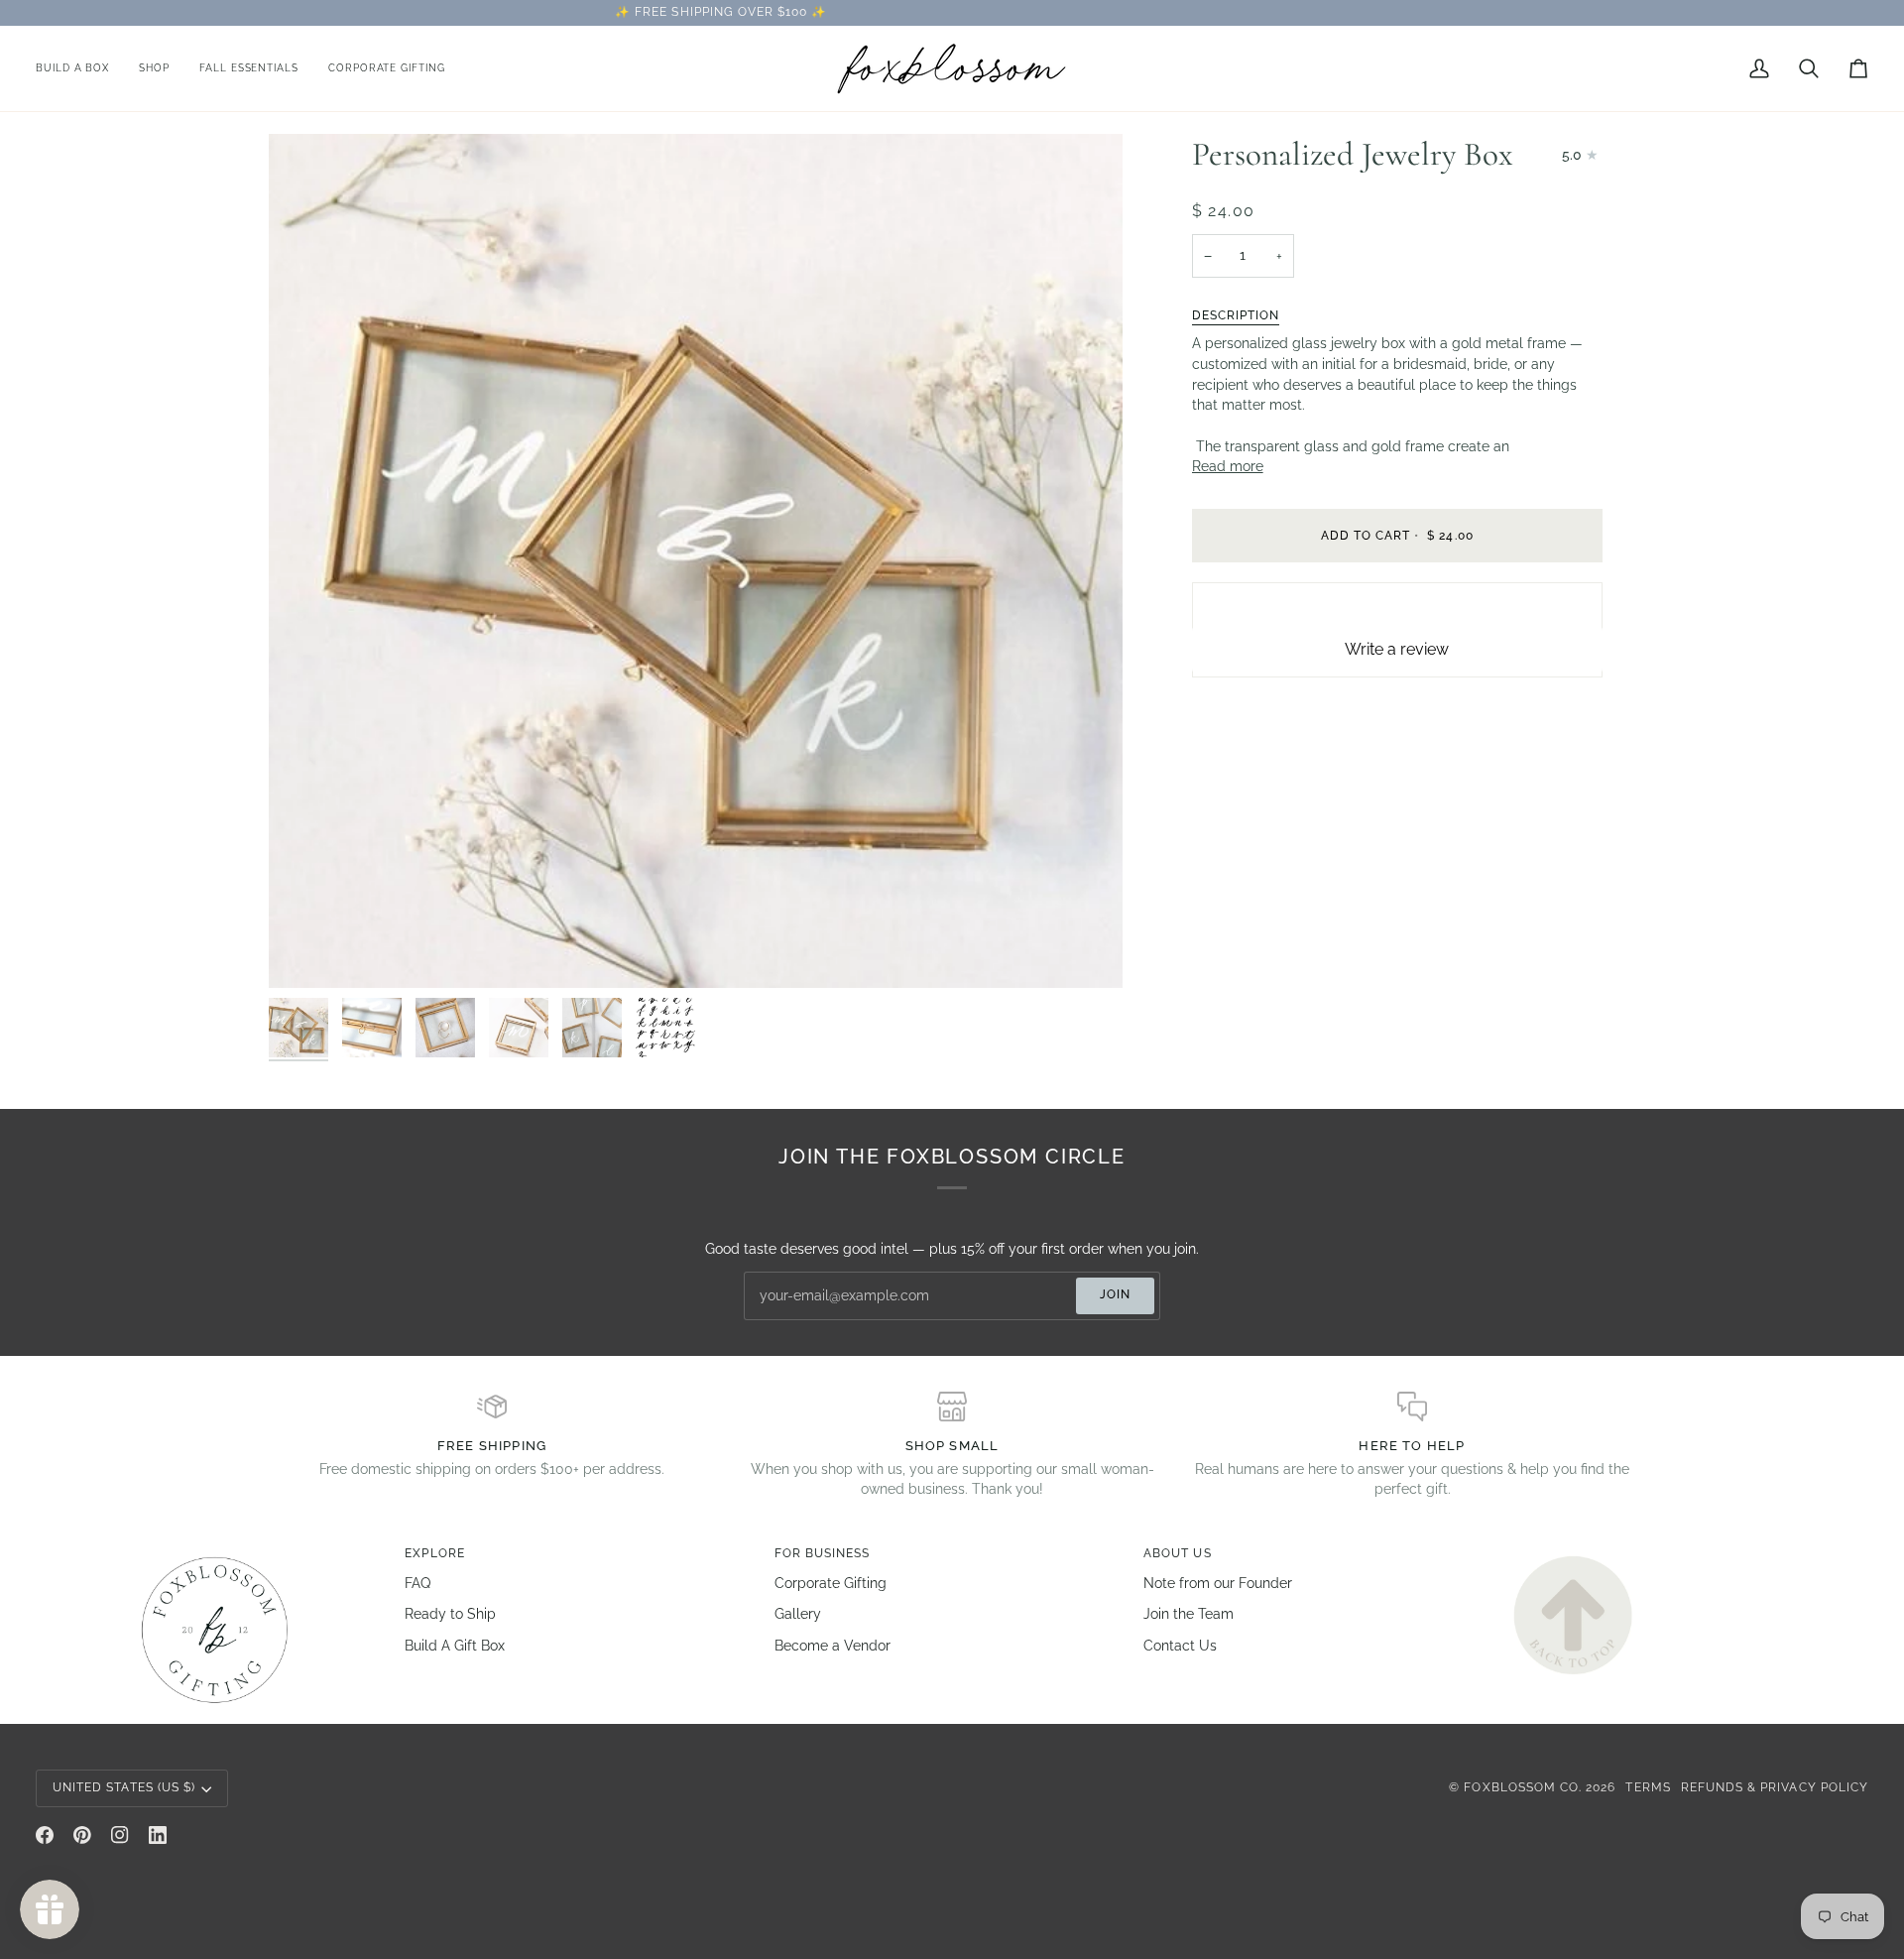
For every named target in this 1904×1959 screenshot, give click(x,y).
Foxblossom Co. (1523, 1787)
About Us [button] (1177, 1553)
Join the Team (1189, 1614)
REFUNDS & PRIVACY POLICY (1775, 1787)
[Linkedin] (158, 1835)
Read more (1228, 466)
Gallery (798, 1614)
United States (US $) (124, 1787)
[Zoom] (306, 951)
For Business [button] (823, 1553)
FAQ (417, 1583)
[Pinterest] (82, 1835)
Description (1236, 315)
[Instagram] (120, 1835)
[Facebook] (45, 1835)
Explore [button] (434, 1553)
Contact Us (1180, 1646)
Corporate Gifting (831, 1583)
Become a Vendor (833, 1646)
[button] (154, 68)
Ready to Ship (450, 1614)
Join (1115, 1294)
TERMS (1648, 1787)
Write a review (1397, 649)
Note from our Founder (1218, 1583)
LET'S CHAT (1112, 12)
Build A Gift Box (455, 1646)
